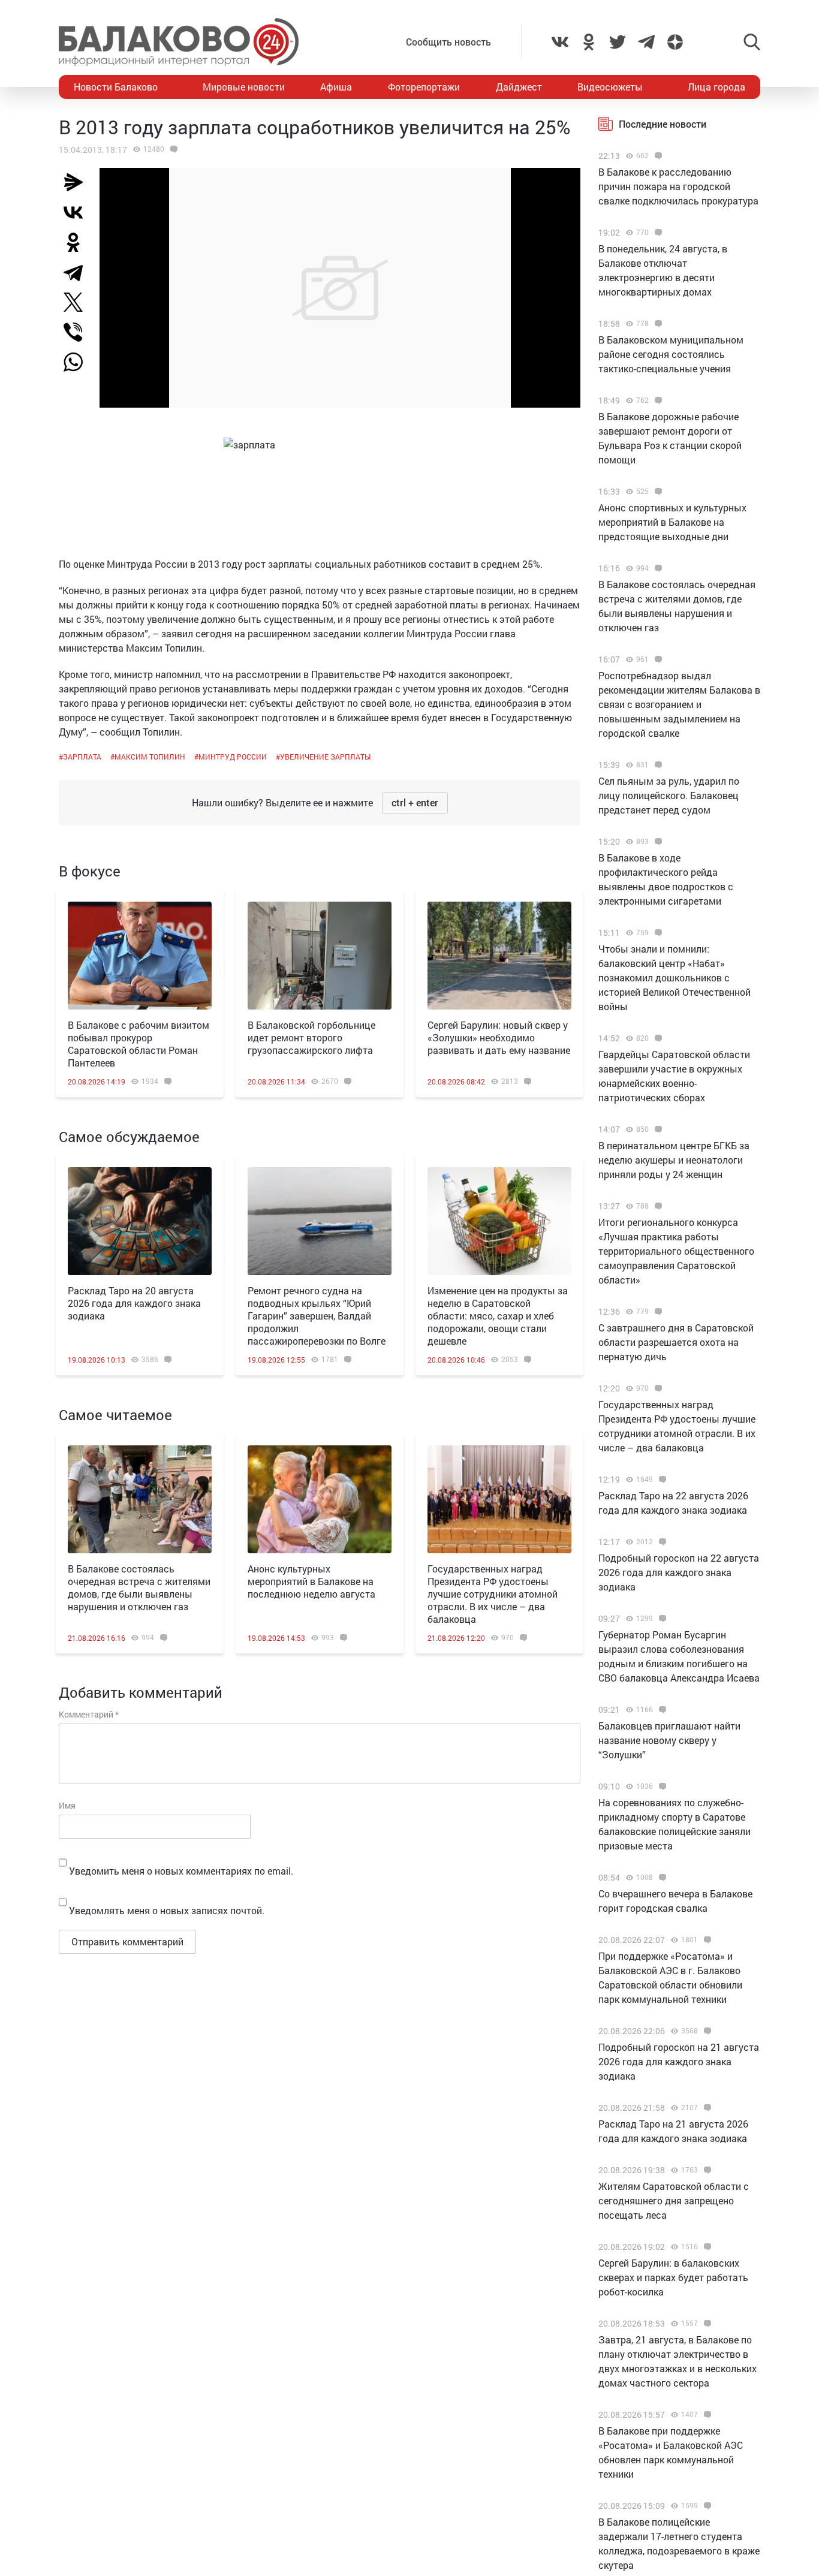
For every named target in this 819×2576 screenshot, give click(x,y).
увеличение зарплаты (325, 757)
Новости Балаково (116, 87)
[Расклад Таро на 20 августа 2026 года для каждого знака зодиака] (140, 1221)
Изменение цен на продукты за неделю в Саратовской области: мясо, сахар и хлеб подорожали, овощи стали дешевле (498, 1316)
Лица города (716, 87)
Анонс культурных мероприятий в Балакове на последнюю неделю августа (311, 1581)
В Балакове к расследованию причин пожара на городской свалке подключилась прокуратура (678, 186)
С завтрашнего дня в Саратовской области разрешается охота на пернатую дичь (676, 1342)
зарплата (82, 757)
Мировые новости (244, 87)
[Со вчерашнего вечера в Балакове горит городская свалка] (661, 1878)
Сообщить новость (448, 42)
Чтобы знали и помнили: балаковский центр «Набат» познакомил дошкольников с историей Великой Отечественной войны (675, 977)
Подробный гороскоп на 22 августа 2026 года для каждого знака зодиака (679, 1572)
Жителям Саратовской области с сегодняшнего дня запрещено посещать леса (674, 2200)
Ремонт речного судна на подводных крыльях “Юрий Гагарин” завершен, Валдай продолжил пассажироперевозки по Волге (317, 1316)
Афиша (336, 87)
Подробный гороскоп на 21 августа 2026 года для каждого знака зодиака (679, 2061)
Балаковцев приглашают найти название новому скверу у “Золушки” (669, 1740)
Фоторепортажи (424, 87)
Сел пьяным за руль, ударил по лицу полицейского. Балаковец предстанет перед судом (669, 795)
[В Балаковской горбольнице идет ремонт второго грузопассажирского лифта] (320, 956)
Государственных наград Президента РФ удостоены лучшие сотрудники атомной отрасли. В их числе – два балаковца (493, 1594)
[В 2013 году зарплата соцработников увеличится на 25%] (172, 149)
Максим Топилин (150, 757)
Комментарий (89, 1714)
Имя (67, 1805)
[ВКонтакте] (78, 212)
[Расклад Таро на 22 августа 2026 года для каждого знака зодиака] (661, 1480)
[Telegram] (78, 272)
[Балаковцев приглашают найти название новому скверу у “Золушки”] (661, 1710)
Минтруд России (233, 757)
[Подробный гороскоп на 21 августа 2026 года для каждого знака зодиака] (706, 2031)
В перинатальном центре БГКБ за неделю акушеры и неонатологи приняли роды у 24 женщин (674, 1160)
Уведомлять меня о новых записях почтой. (167, 1910)
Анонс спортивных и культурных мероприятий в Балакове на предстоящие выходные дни (672, 522)
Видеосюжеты (610, 87)
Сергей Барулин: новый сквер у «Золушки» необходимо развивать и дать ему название (499, 1037)
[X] (78, 302)
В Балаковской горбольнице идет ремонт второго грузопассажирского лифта (311, 1037)
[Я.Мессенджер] (78, 182)
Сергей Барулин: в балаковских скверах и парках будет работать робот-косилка (673, 2277)
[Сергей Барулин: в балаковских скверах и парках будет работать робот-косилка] (706, 2247)
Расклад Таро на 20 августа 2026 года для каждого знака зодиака (134, 1303)
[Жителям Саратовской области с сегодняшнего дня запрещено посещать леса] (706, 2170)
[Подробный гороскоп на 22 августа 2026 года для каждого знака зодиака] (661, 1542)
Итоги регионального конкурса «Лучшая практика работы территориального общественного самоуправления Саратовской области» (676, 1251)
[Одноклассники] (78, 242)
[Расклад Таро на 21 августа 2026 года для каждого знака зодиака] (706, 2108)
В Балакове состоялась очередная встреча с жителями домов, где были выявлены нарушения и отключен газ (139, 1587)
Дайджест (519, 87)
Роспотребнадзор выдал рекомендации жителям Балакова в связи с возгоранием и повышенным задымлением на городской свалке (679, 704)
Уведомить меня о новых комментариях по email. (181, 1871)
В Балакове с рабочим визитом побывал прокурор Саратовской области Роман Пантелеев (138, 1044)
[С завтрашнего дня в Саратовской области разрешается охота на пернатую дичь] (657, 1312)
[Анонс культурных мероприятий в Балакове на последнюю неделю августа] (320, 1499)
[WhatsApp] (79, 362)
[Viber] (78, 332)
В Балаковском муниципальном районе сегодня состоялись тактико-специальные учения (671, 354)
